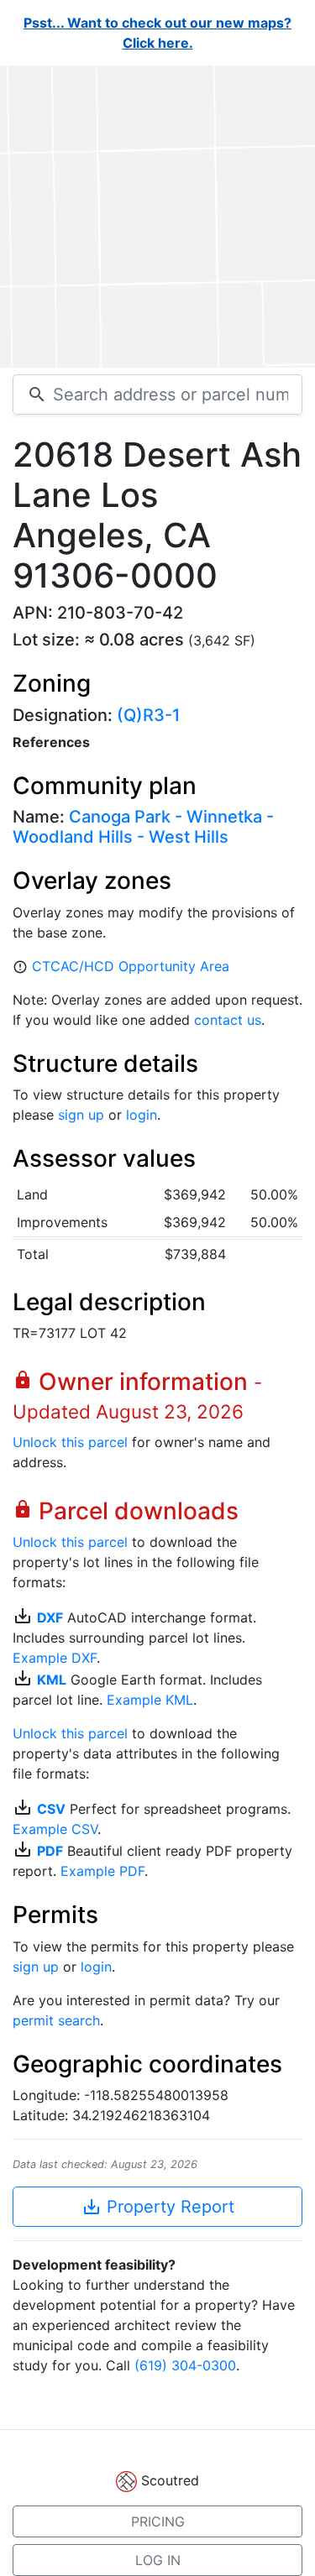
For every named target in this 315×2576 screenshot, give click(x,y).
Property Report (158, 2207)
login (142, 1115)
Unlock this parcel (70, 1442)
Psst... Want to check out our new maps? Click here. (157, 33)
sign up (81, 1115)
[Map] (157, 217)
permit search (56, 2020)
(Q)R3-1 (148, 715)
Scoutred (170, 2480)
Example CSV (55, 1829)
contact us (228, 1020)
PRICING (158, 2521)
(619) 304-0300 (185, 2365)
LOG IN (158, 2560)
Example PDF (102, 1871)
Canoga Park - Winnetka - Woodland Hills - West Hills (143, 827)
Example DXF (55, 1658)
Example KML (150, 1700)
